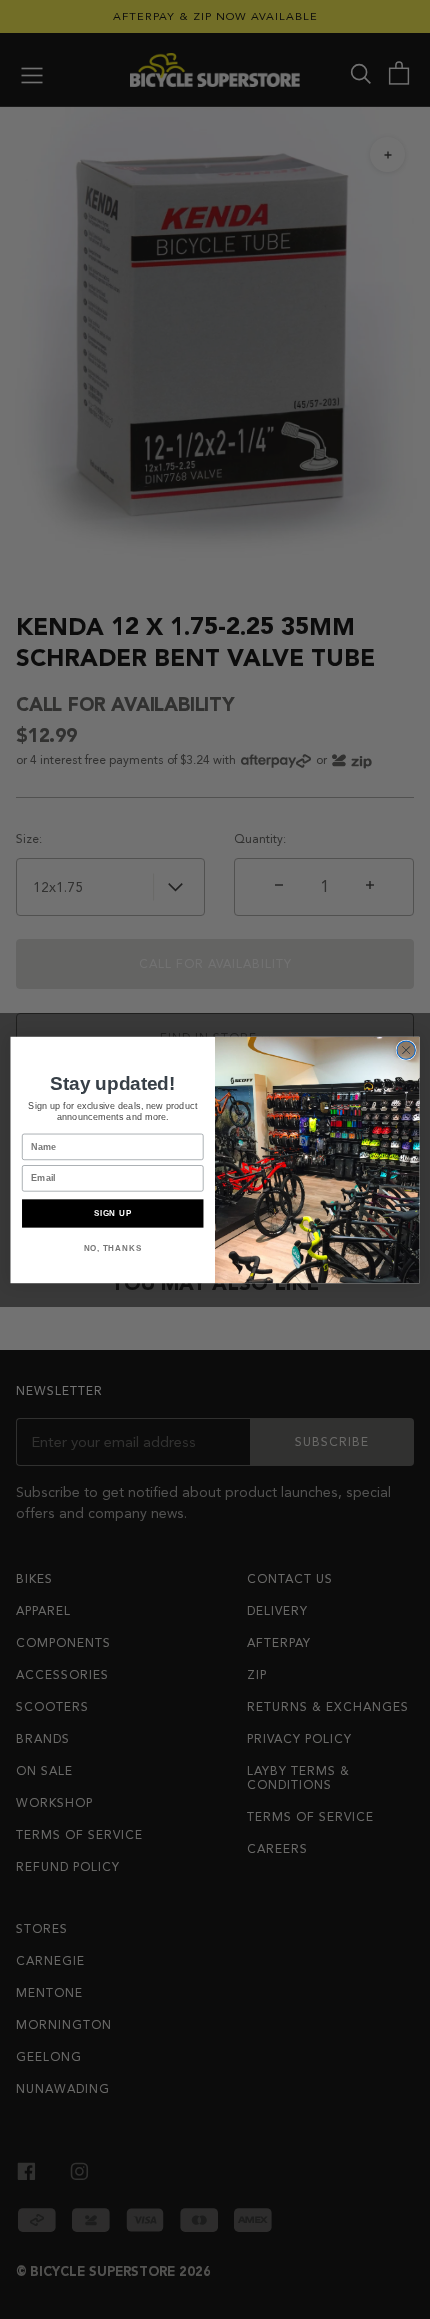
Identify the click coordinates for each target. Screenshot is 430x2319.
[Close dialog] (406, 1049)
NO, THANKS (113, 1247)
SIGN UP (113, 1212)
